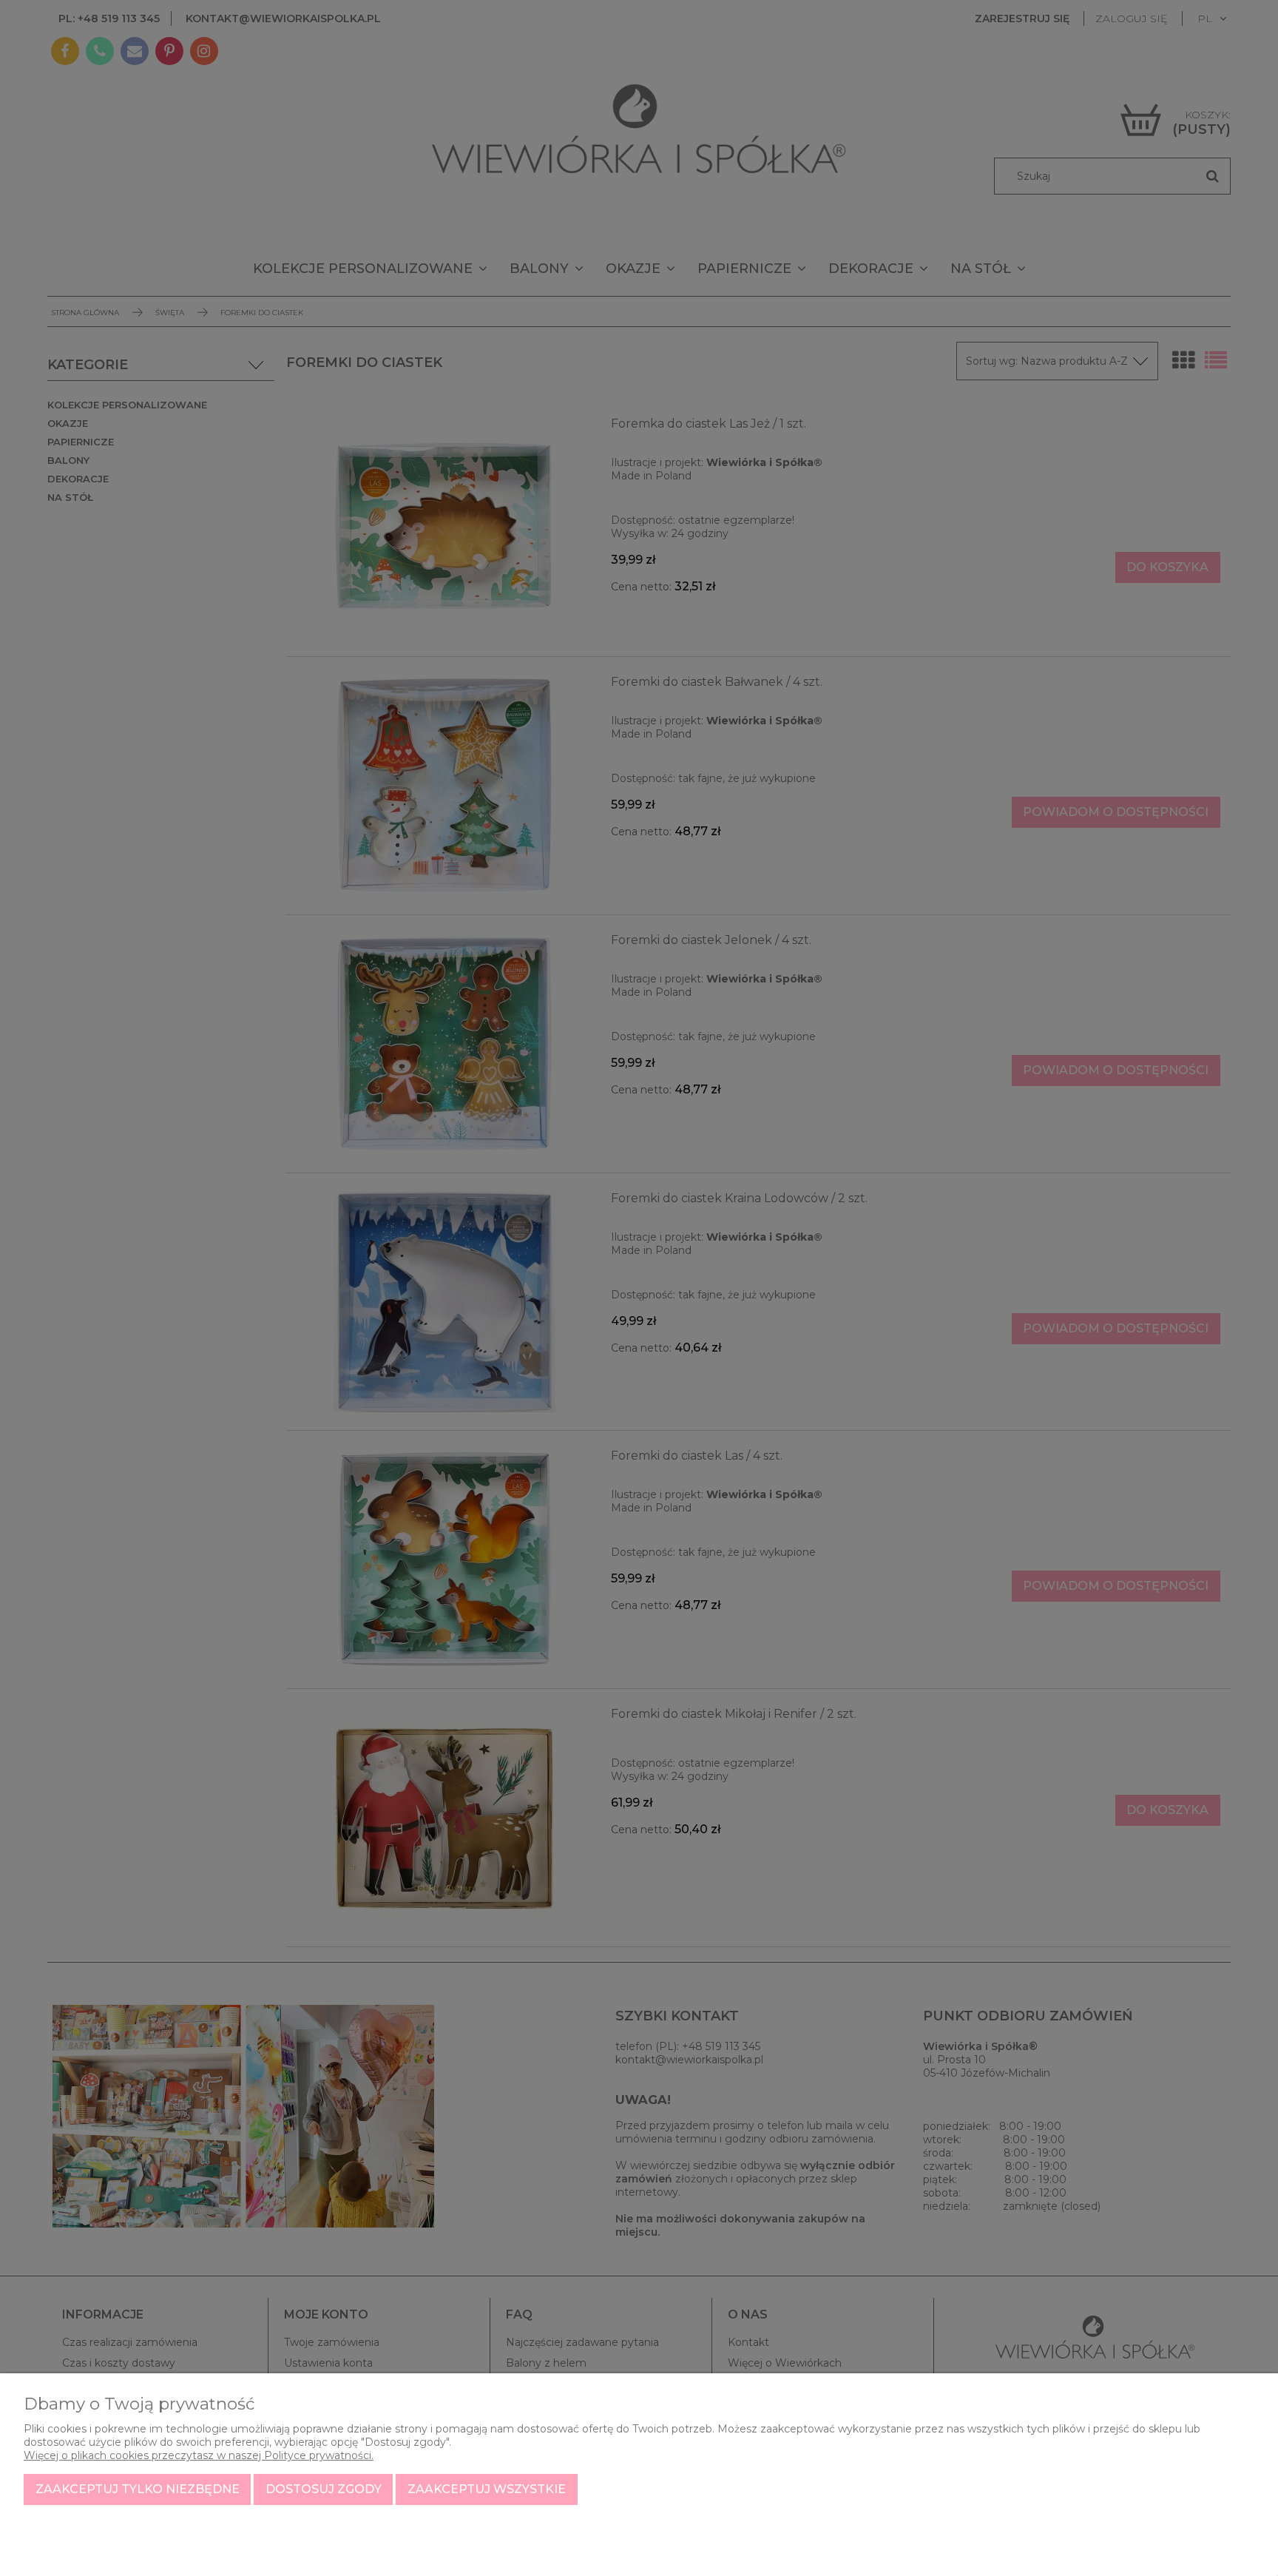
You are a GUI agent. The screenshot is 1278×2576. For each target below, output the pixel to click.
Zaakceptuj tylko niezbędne (138, 2489)
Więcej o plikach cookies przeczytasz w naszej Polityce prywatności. (199, 2455)
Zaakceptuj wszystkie (487, 2489)
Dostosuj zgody (324, 2489)
